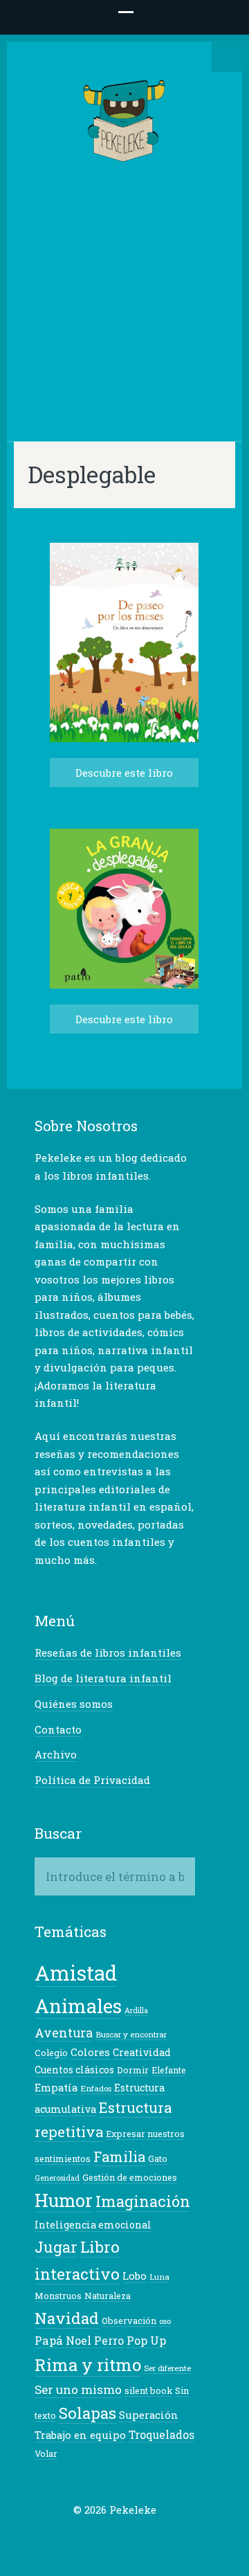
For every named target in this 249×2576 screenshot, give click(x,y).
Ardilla (136, 2010)
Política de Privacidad (92, 1780)
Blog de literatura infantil (103, 1678)
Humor (64, 2200)
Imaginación (143, 2201)
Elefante (169, 2070)
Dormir (133, 2070)
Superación (149, 2415)
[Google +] (104, 2537)
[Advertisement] (124, 298)
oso (165, 2321)
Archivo (56, 1754)
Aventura (64, 2033)
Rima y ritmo (88, 2365)
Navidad (67, 2318)
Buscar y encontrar (131, 2034)
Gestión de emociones (130, 2177)
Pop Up (146, 2340)
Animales (78, 2006)
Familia (119, 2156)
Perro (109, 2341)
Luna (159, 2277)
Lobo (135, 2276)
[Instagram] (147, 2537)
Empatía (56, 2088)
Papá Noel (63, 2340)
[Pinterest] (126, 2537)
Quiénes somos (74, 1704)
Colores (90, 2052)
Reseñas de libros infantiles (108, 1652)
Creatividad (142, 2052)
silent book (148, 2390)
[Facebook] (83, 2537)
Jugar (56, 2247)
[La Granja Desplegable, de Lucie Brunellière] (124, 985)
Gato (158, 2159)
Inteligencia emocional (93, 2225)
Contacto (58, 1729)
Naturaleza (108, 2296)
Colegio (51, 2053)
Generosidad (57, 2178)
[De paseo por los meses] (124, 738)
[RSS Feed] (169, 2537)
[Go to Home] (125, 155)
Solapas (87, 2413)
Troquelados (162, 2435)
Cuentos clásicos (74, 2070)
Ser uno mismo (78, 2389)
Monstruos (58, 2296)
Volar (46, 2453)
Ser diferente (167, 2368)
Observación (129, 2321)
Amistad (76, 1973)
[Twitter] (62, 2537)
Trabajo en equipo (80, 2435)
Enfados (96, 2088)
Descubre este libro (124, 773)
